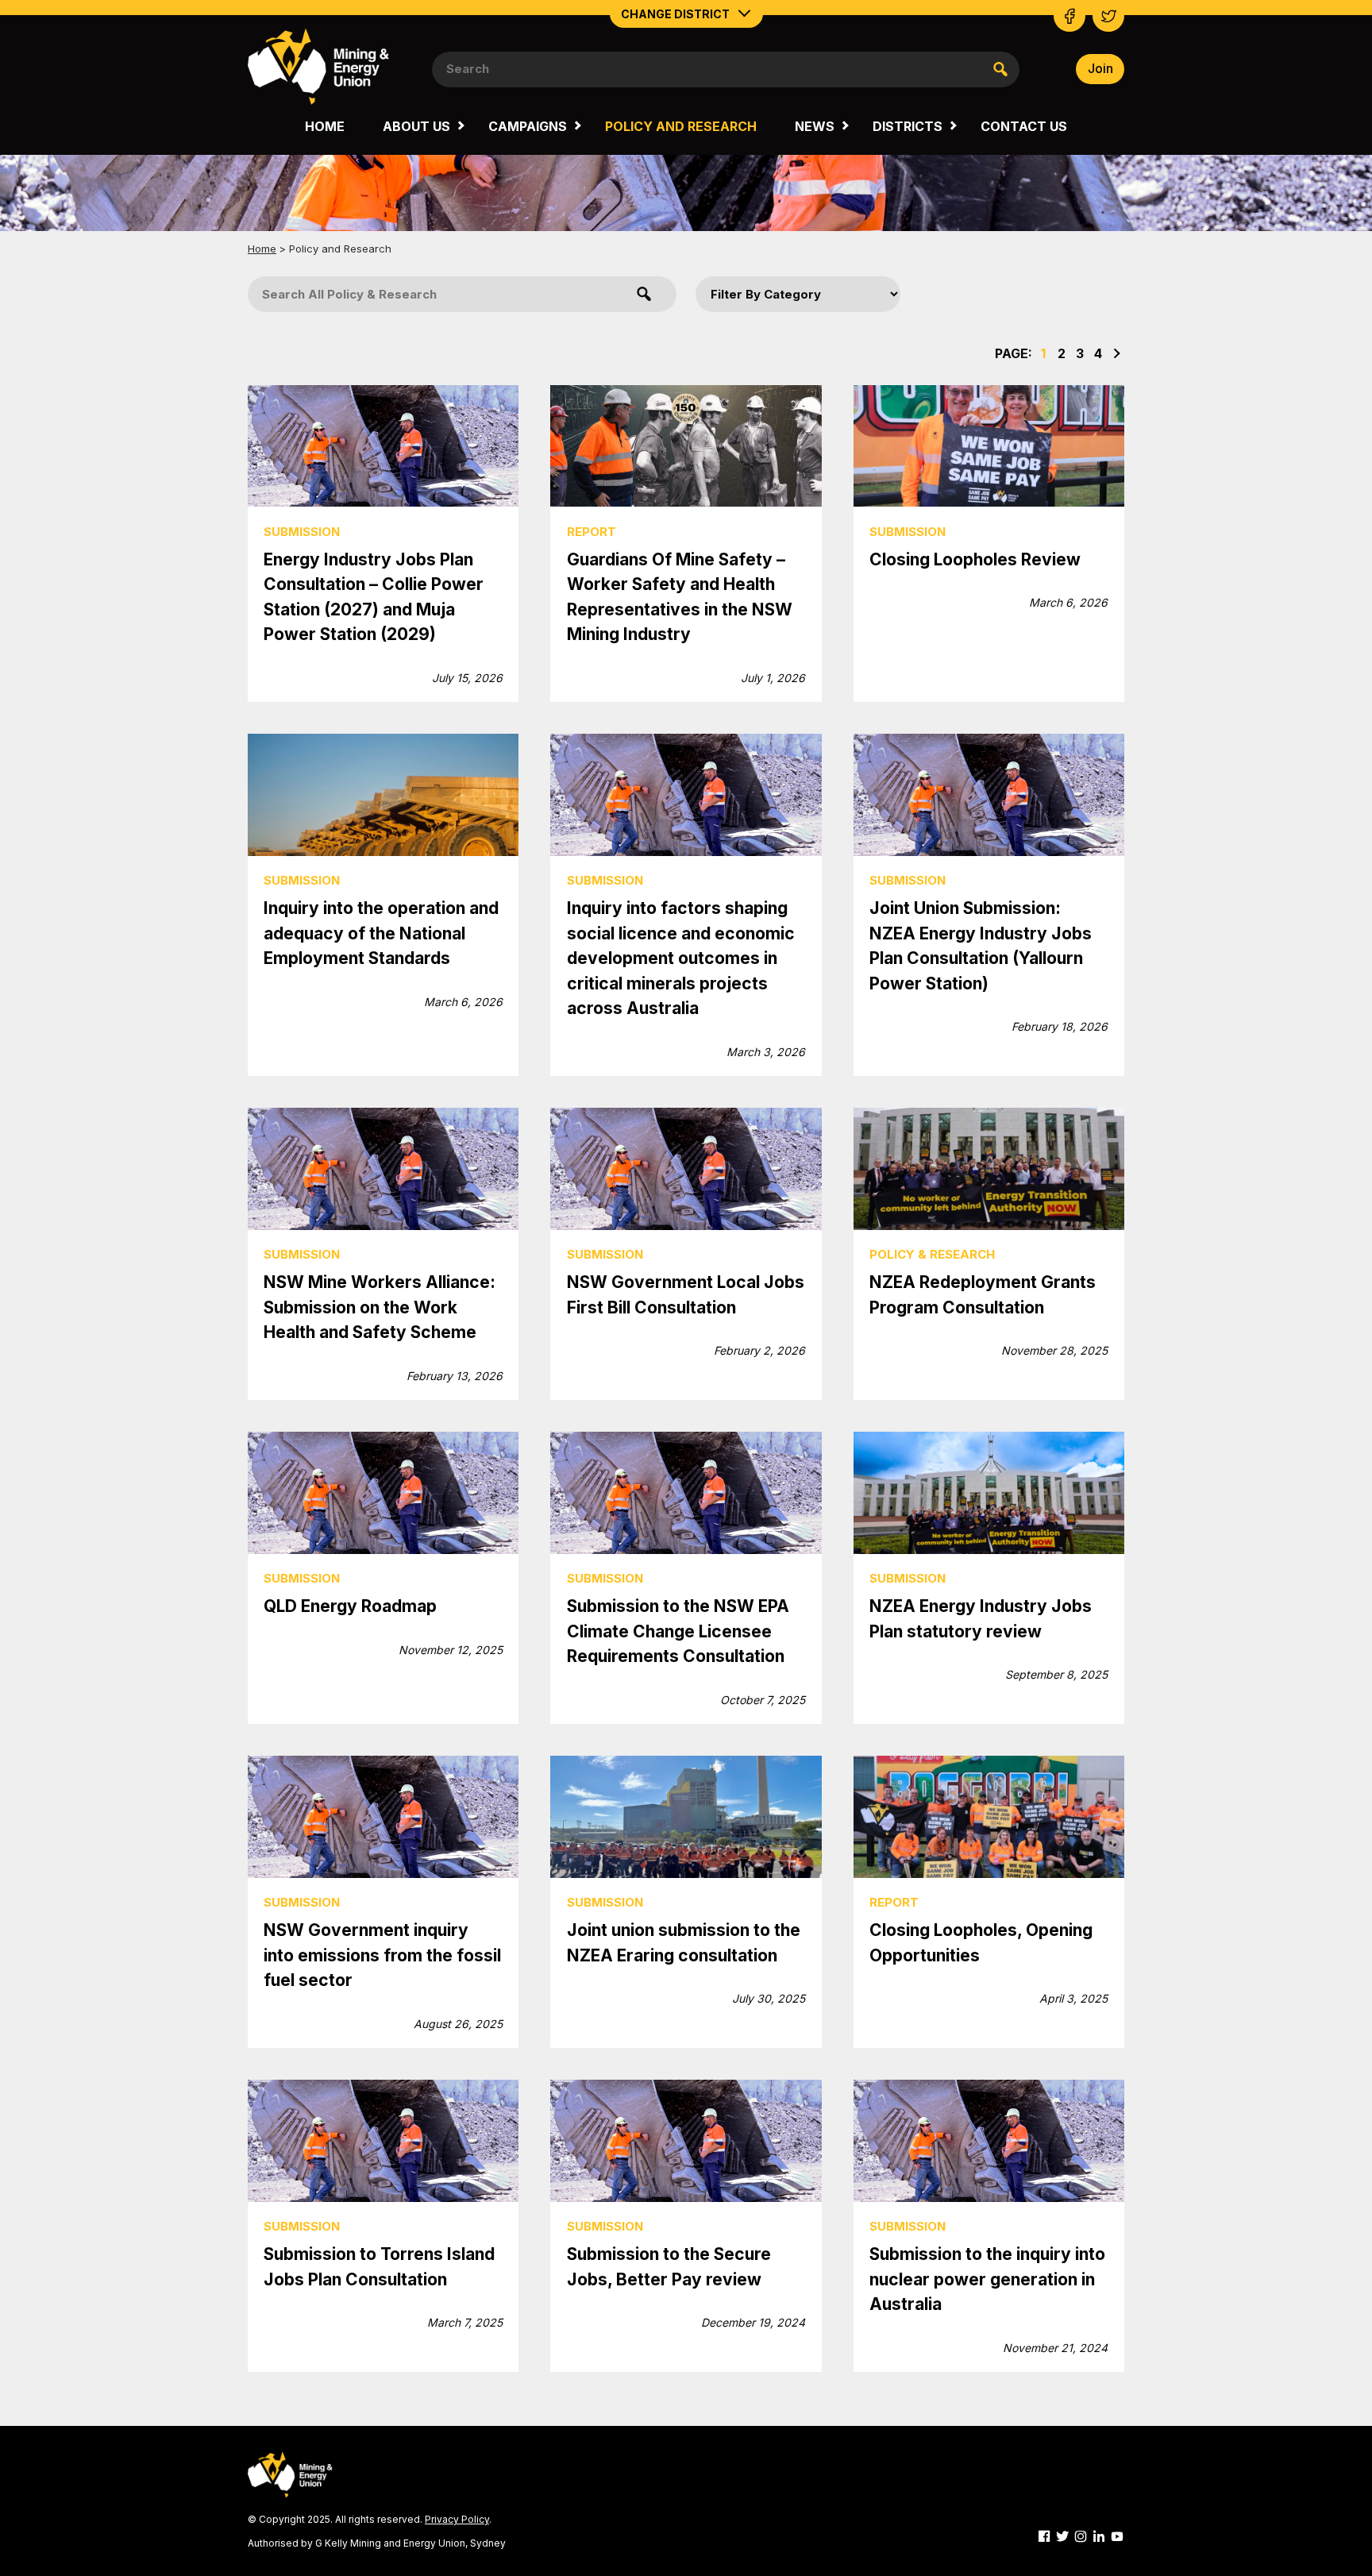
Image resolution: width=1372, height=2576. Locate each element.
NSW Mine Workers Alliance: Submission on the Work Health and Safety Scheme (380, 1307)
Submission (302, 532)
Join (1100, 68)
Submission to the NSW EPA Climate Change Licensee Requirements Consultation (678, 1631)
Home (325, 126)
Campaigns (528, 126)
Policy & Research (932, 1254)
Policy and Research (681, 126)
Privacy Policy (457, 2519)
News (815, 126)
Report (592, 532)
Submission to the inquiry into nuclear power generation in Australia (987, 2279)
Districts (908, 126)
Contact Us (1024, 126)
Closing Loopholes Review (975, 559)
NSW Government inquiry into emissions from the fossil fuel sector (382, 1955)
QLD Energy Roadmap (350, 1606)
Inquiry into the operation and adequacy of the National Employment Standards (381, 933)
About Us (416, 126)
